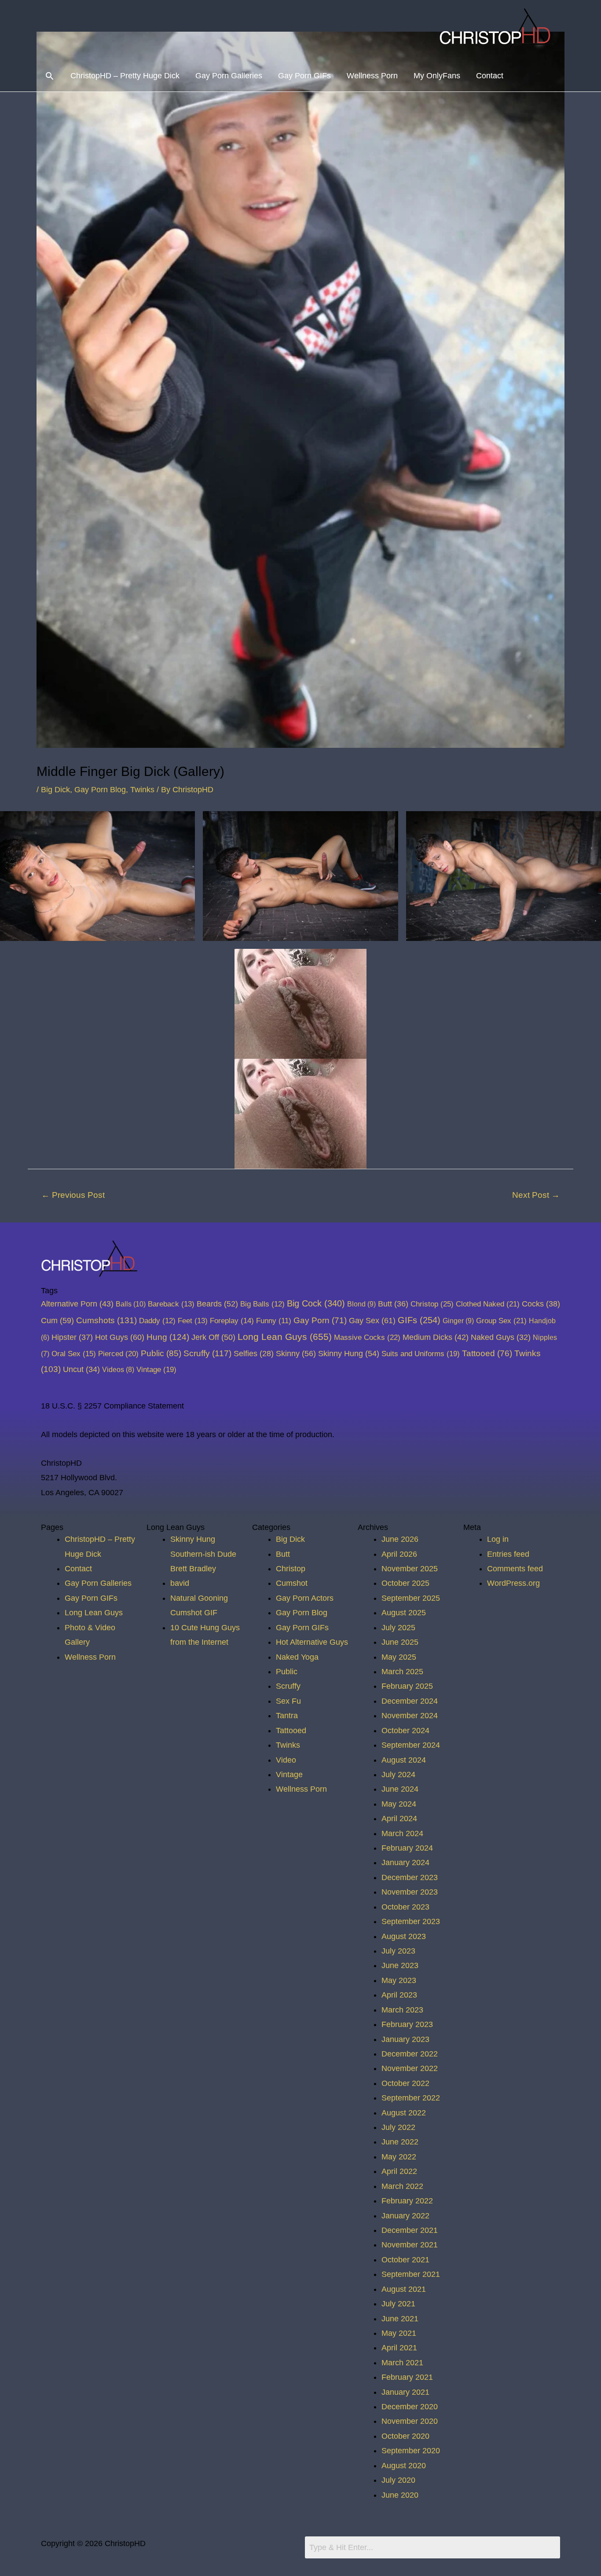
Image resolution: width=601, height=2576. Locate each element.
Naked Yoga (297, 1657)
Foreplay (232, 1321)
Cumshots (106, 1320)
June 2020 (400, 2495)
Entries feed (508, 1554)
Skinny (296, 1353)
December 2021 (410, 2230)
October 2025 (405, 1583)
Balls (131, 1304)
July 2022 (398, 2127)
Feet (193, 1321)
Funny (274, 1321)
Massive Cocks (367, 1337)
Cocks (541, 1304)
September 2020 (411, 2451)
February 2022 (407, 2201)
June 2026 (400, 1539)
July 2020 (398, 2480)
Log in (498, 1539)
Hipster (72, 1337)
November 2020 (410, 2421)
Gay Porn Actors (305, 1598)
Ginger (458, 1321)
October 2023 (405, 1907)
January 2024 (405, 1862)
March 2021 (402, 2363)
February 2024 (407, 1848)
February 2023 (407, 2024)
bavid (180, 1583)
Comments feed (515, 1569)
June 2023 (400, 1965)
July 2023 (398, 1951)
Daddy (157, 1321)
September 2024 (411, 1745)
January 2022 (405, 2216)
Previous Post (73, 1195)
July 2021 (398, 2304)
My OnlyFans (437, 76)
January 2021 (405, 2392)
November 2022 (410, 2068)
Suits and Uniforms (421, 1354)
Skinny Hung (349, 1353)
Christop (432, 1304)
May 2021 (399, 2333)
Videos (118, 1369)
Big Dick (55, 790)
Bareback (171, 1304)
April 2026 (399, 1554)
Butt (393, 1304)
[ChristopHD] (498, 29)
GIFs (419, 1320)
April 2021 (399, 2348)
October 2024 (405, 1731)
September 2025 (411, 1598)
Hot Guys (120, 1337)
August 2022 (404, 2113)
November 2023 (410, 1892)
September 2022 (411, 2098)
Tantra (287, 1716)
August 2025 (404, 1613)
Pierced (118, 1354)
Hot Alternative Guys (312, 1642)
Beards (217, 1304)
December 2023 (410, 1877)
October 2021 (405, 2260)
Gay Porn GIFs (304, 76)
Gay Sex (372, 1320)
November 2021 (410, 2245)
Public (161, 1353)
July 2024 (398, 1775)
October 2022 (405, 2083)
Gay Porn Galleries (229, 76)
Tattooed (487, 1353)
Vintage (156, 1369)
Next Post (536, 1195)
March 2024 (402, 1833)
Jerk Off (213, 1337)
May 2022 (399, 2157)
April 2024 (399, 1819)
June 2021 (400, 2319)
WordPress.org (513, 1583)
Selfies (254, 1354)
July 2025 (398, 1628)
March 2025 (402, 1672)
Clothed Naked (488, 1304)
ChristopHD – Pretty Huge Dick (125, 76)
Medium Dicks (436, 1337)
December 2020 (410, 2407)
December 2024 (410, 1701)
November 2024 (410, 1716)
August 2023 (404, 1936)
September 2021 (411, 2274)
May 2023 (399, 1980)
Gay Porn (320, 1320)
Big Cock (316, 1303)
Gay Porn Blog (100, 790)
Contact (490, 76)
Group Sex (501, 1321)
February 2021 (407, 2377)
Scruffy (207, 1353)
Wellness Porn (372, 76)
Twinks (142, 790)
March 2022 (402, 2186)
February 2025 (407, 1686)
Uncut (81, 1369)
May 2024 (399, 1804)
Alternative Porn (77, 1304)
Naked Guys (501, 1337)
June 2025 (400, 1642)
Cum (57, 1320)
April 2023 (399, 1995)
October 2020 (405, 2436)
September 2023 (411, 1921)
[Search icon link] (49, 76)
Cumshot (292, 1583)
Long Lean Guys (285, 1337)
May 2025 (399, 1657)
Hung (168, 1337)
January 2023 (405, 2039)
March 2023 (402, 2010)
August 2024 (404, 1760)
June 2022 (400, 2142)
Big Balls (262, 1304)
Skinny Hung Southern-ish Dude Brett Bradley (203, 1554)
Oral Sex (74, 1354)
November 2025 (410, 1569)
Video (286, 1760)
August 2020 (404, 2466)
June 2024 (400, 1789)
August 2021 (404, 2289)
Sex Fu (288, 1701)
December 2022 (410, 2054)
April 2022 (399, 2171)
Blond (361, 1304)
